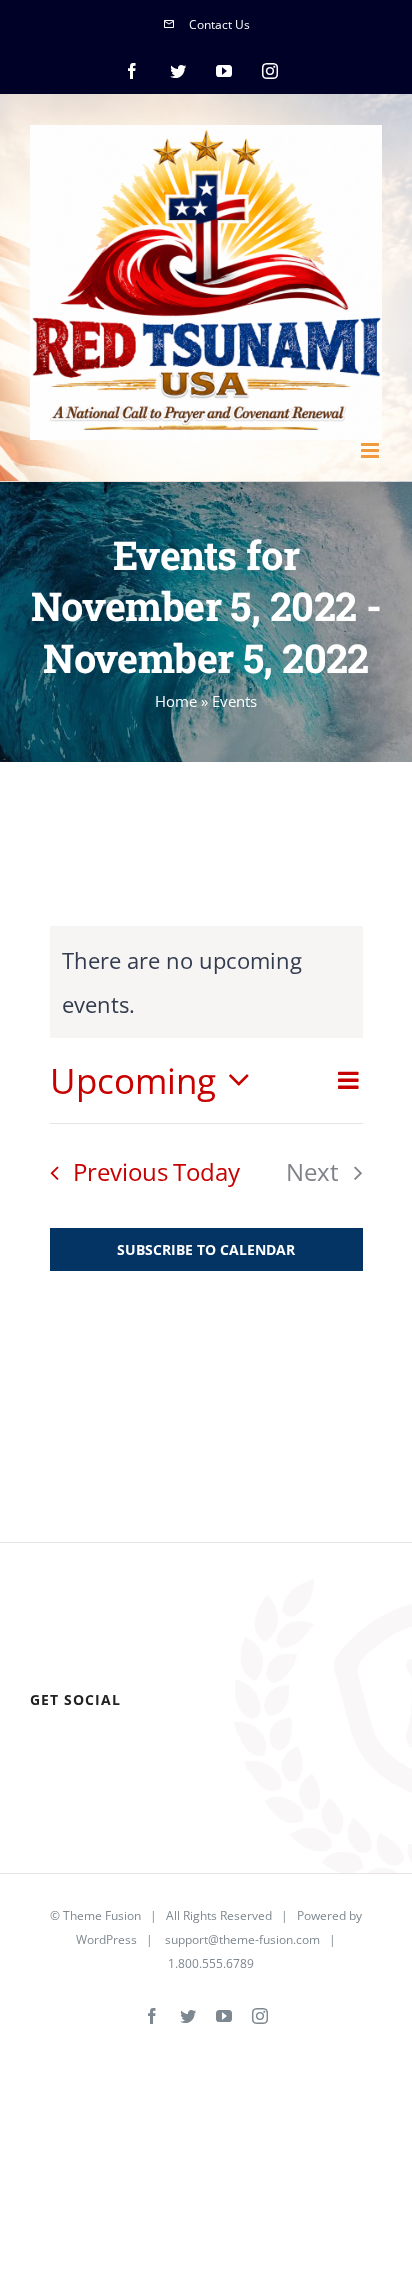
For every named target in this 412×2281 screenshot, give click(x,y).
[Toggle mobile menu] (371, 450)
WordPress (106, 1939)
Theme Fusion (102, 1915)
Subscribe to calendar (206, 1249)
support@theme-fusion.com (242, 1939)
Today (206, 1171)
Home (176, 701)
